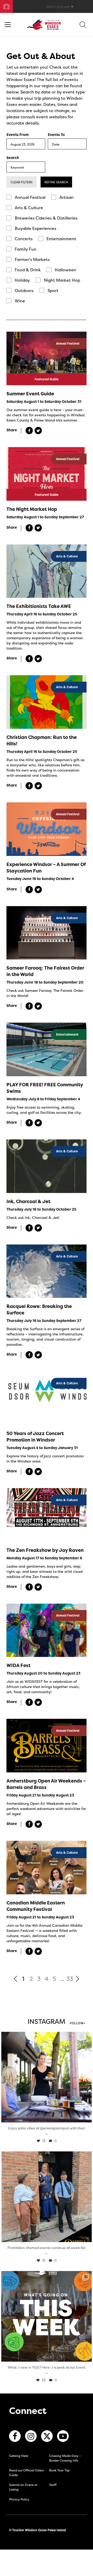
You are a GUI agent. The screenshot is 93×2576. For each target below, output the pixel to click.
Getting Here (19, 2456)
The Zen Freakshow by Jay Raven (45, 1550)
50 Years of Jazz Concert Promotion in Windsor (35, 1437)
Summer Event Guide (30, 394)
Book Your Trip (4, 5)
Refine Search (56, 182)
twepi (46, 2037)
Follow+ (78, 2024)
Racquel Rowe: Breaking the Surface (39, 1309)
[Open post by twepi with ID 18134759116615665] (47, 2197)
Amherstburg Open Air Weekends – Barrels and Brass (46, 1784)
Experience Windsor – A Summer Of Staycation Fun (46, 868)
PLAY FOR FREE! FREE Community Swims (45, 1088)
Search (13, 158)
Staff (53, 2485)
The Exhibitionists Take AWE (39, 606)
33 (70, 1979)
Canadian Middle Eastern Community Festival (36, 1906)
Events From (18, 135)
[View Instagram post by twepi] (87, 2116)
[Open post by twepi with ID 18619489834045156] (47, 2077)
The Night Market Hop (32, 509)
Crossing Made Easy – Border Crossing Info (65, 2458)
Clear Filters (22, 182)
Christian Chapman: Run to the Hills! (42, 740)
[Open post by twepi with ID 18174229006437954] (47, 2316)
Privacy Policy (19, 2499)
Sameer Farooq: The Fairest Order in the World (45, 971)
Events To (56, 135)
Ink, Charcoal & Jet (28, 1201)
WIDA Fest (18, 1665)
